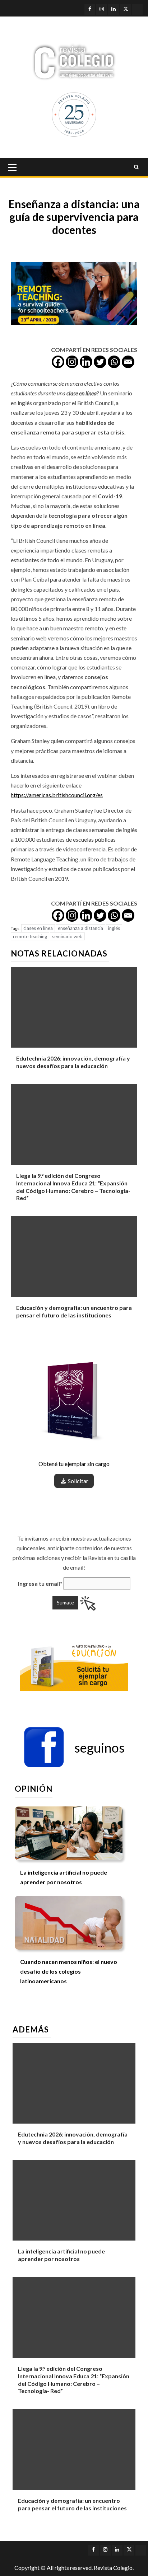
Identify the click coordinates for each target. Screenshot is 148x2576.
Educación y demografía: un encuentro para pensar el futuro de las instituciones (74, 1311)
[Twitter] (100, 362)
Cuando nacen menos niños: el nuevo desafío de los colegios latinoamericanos (69, 1971)
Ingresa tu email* (40, 1583)
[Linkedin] (86, 362)
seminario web (67, 936)
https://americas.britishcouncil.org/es (57, 795)
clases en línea (38, 928)
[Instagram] (72, 362)
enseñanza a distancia (80, 928)
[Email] (128, 362)
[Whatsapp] (114, 362)
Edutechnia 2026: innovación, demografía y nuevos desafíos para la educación (73, 1062)
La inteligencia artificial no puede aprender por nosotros (61, 2255)
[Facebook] (58, 362)
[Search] (136, 167)
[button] (74, 1748)
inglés (114, 928)
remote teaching (30, 936)
